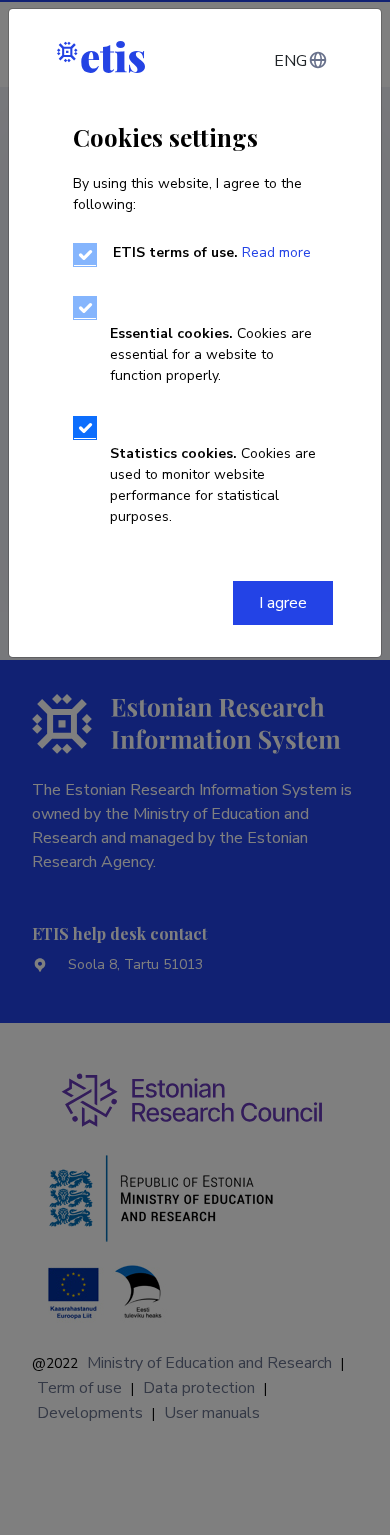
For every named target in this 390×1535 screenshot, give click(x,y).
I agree (283, 603)
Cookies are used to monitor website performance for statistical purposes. (213, 485)
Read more (276, 252)
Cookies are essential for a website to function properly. (211, 354)
